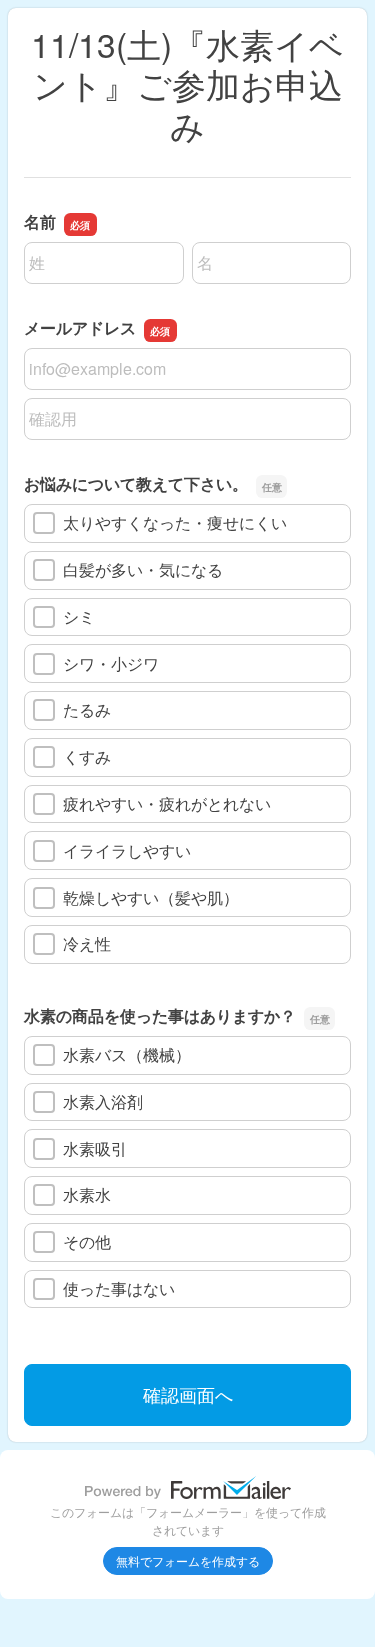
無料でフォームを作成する (188, 1560)
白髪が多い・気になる (143, 569)
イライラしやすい (127, 850)
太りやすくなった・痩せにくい (175, 522)
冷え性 (87, 943)
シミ (79, 616)
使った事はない (119, 1288)
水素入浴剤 (103, 1101)
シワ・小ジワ (111, 663)
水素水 (87, 1194)
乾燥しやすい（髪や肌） (151, 897)
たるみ (87, 709)
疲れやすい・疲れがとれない (167, 803)
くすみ (87, 756)
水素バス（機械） (127, 1054)
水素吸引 (95, 1148)
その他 (87, 1241)
